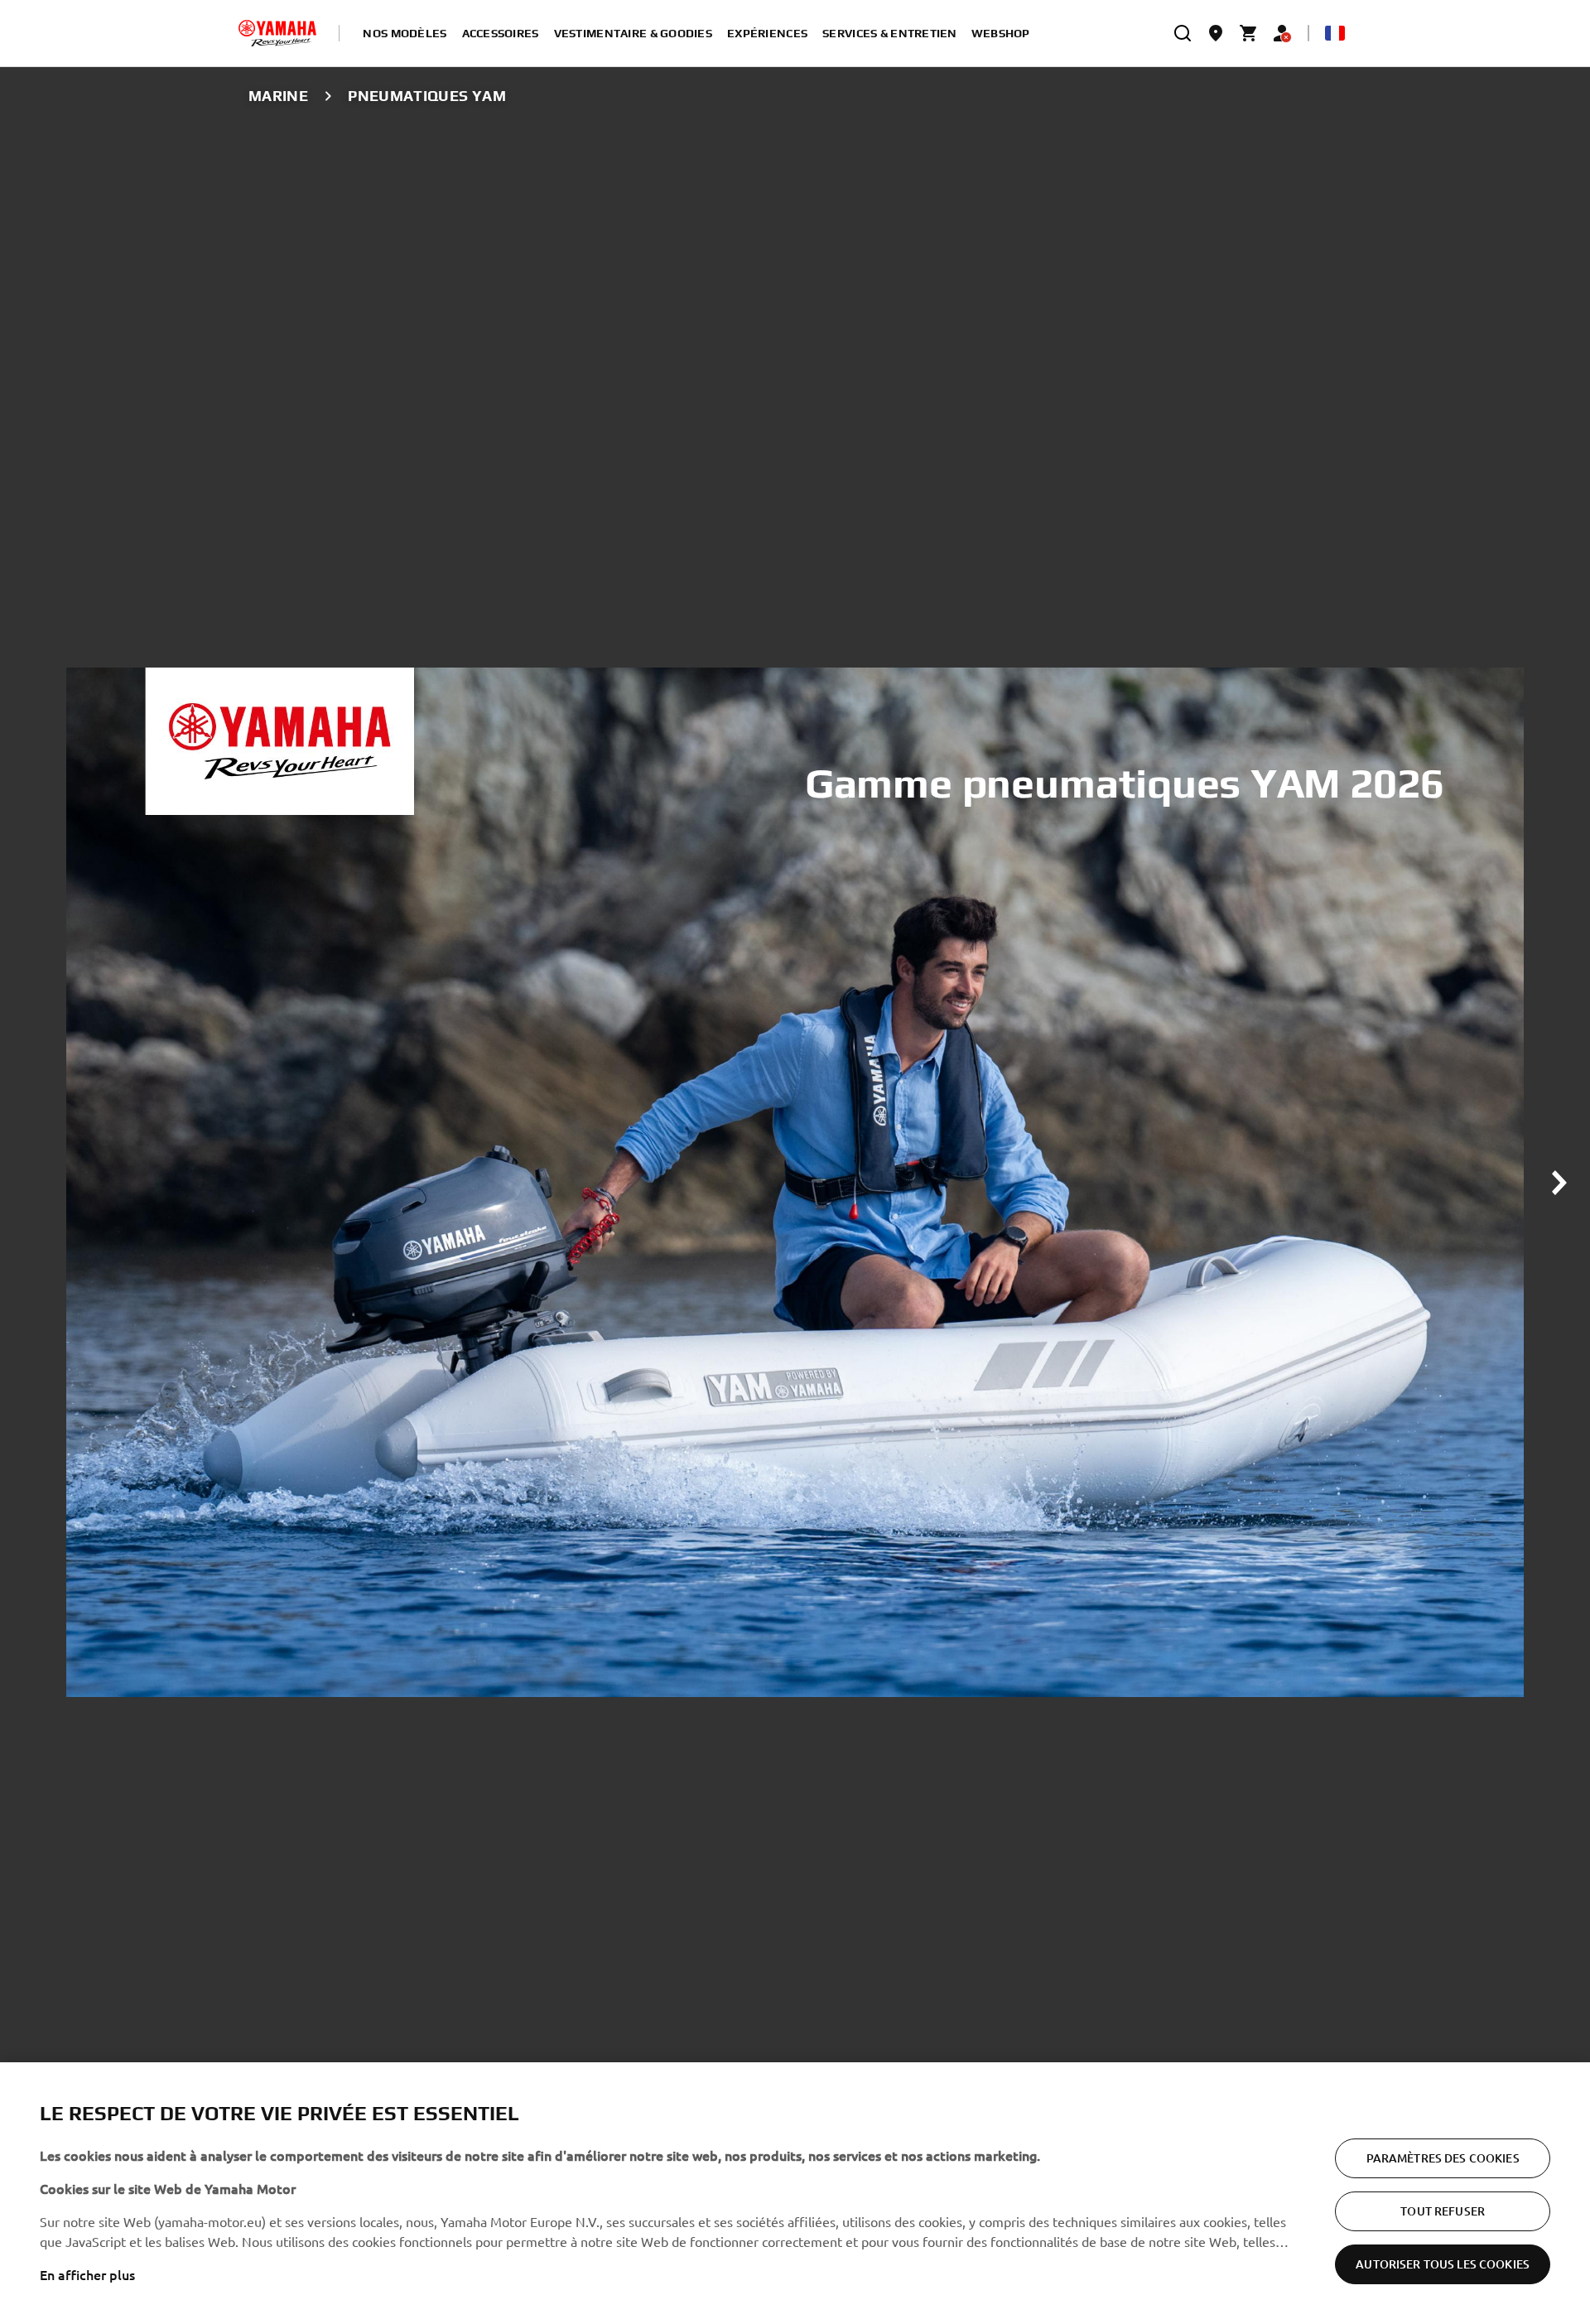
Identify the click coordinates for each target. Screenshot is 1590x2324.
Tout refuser (1443, 2211)
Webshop (1001, 33)
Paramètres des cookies (1443, 2158)
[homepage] (277, 33)
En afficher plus (87, 2274)
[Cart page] (1249, 33)
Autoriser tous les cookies (1443, 2264)
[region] (795, 2193)
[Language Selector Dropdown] (1335, 33)
